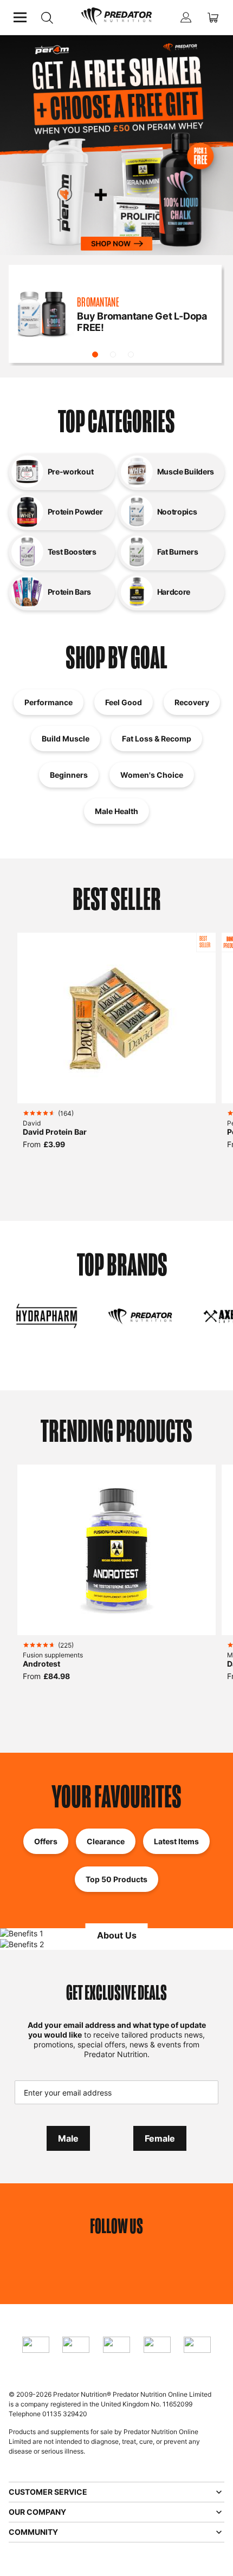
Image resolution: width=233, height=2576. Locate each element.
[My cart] (213, 17)
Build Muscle (66, 739)
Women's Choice (152, 775)
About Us (117, 1935)
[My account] (186, 17)
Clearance (106, 1841)
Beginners (69, 775)
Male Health (116, 811)
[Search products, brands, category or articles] (47, 18)
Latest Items (176, 1841)
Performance (48, 702)
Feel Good (124, 702)
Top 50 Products (116, 1879)
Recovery (192, 702)
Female (160, 2138)
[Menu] (20, 17)
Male (68, 2138)
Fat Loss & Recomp (157, 739)
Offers (46, 1841)
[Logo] (116, 17)
